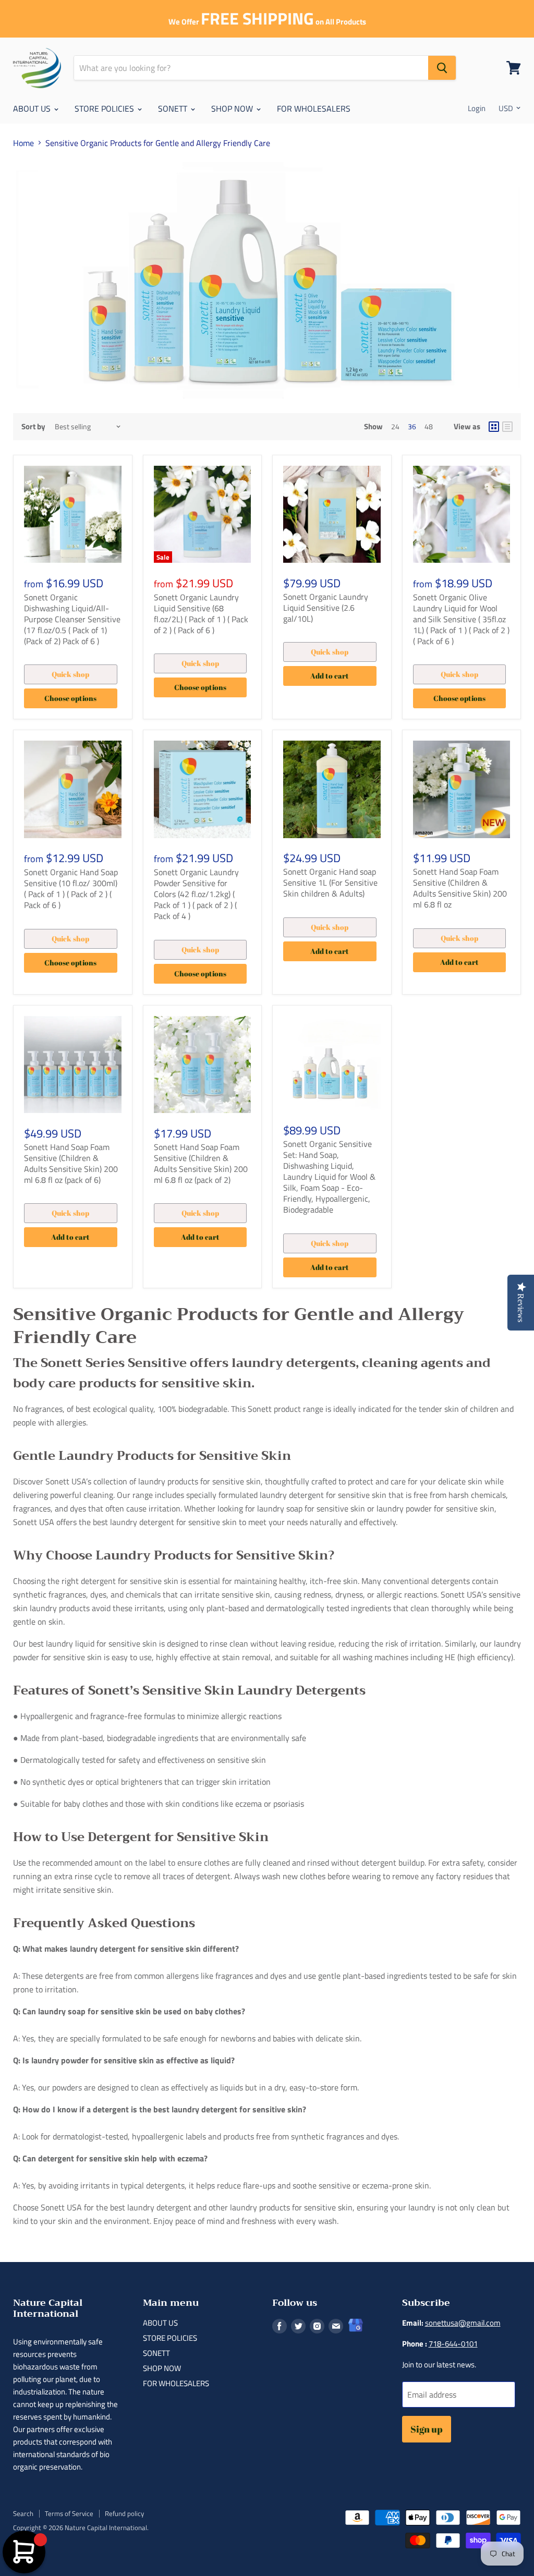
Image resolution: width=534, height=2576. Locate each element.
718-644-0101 (453, 2344)
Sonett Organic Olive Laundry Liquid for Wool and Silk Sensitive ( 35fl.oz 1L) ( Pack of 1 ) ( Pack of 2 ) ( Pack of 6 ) (461, 619)
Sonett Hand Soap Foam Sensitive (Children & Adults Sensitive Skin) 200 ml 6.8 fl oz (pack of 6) (71, 1163)
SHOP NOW (233, 108)
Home (23, 143)
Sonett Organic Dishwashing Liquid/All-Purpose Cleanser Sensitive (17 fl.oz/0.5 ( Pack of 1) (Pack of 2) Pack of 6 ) (72, 619)
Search (23, 2513)
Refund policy (124, 2513)
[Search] (442, 68)
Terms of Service (69, 2513)
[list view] (507, 427)
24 (395, 426)
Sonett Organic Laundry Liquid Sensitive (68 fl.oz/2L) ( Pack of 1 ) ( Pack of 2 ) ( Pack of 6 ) (201, 614)
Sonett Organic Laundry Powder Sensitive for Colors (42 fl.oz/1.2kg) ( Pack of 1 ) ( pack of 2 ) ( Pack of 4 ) (196, 894)
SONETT (174, 108)
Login (477, 108)
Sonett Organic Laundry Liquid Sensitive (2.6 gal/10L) (326, 608)
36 (412, 426)
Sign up (427, 2429)
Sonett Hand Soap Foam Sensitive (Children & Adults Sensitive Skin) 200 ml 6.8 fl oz (460, 888)
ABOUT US (33, 108)
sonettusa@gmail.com (463, 2323)
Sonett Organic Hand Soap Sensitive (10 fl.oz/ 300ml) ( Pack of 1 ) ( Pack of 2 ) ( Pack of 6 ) (71, 888)
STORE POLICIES (105, 108)
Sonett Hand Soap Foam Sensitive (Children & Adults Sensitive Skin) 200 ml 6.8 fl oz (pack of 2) (201, 1163)
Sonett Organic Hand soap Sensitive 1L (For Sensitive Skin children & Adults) (330, 882)
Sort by (33, 426)
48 (429, 426)
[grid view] (494, 427)
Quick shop (70, 674)
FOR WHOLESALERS (314, 108)
